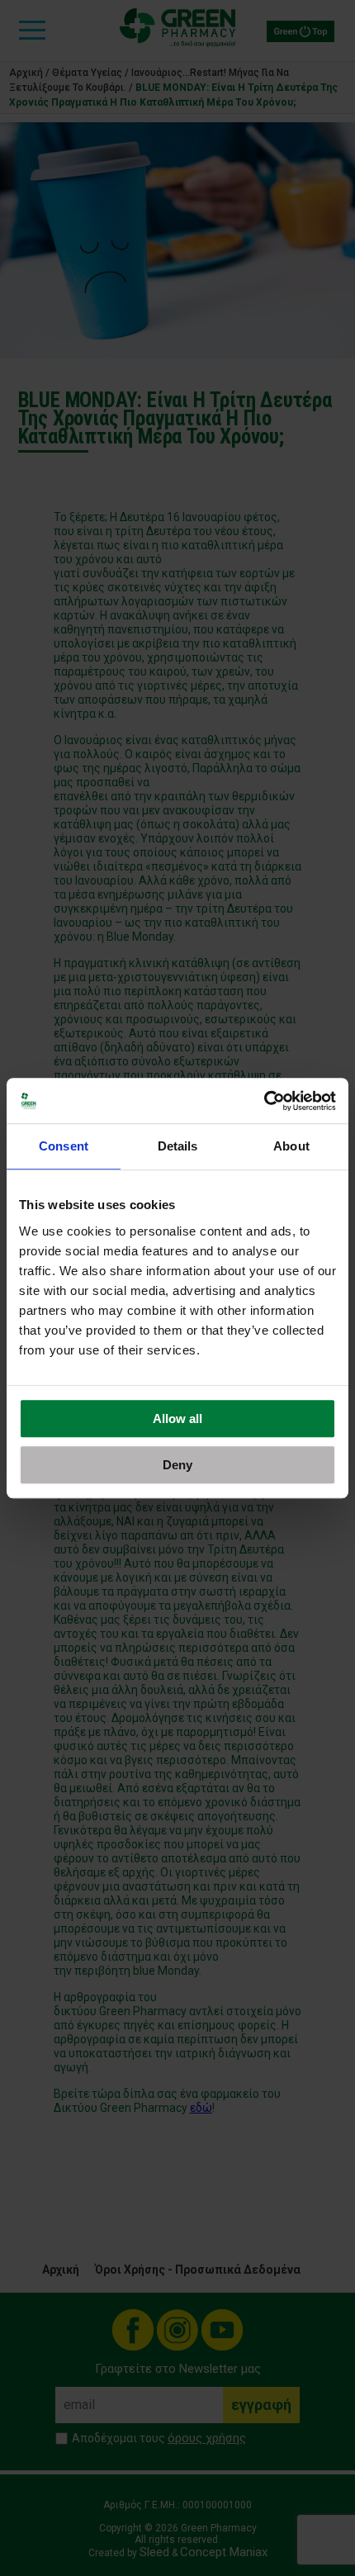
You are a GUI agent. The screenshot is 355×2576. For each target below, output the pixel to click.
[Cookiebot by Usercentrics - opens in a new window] (264, 1101)
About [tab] (291, 1146)
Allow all (177, 1418)
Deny (177, 1465)
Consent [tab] (64, 1146)
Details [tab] (178, 1146)
